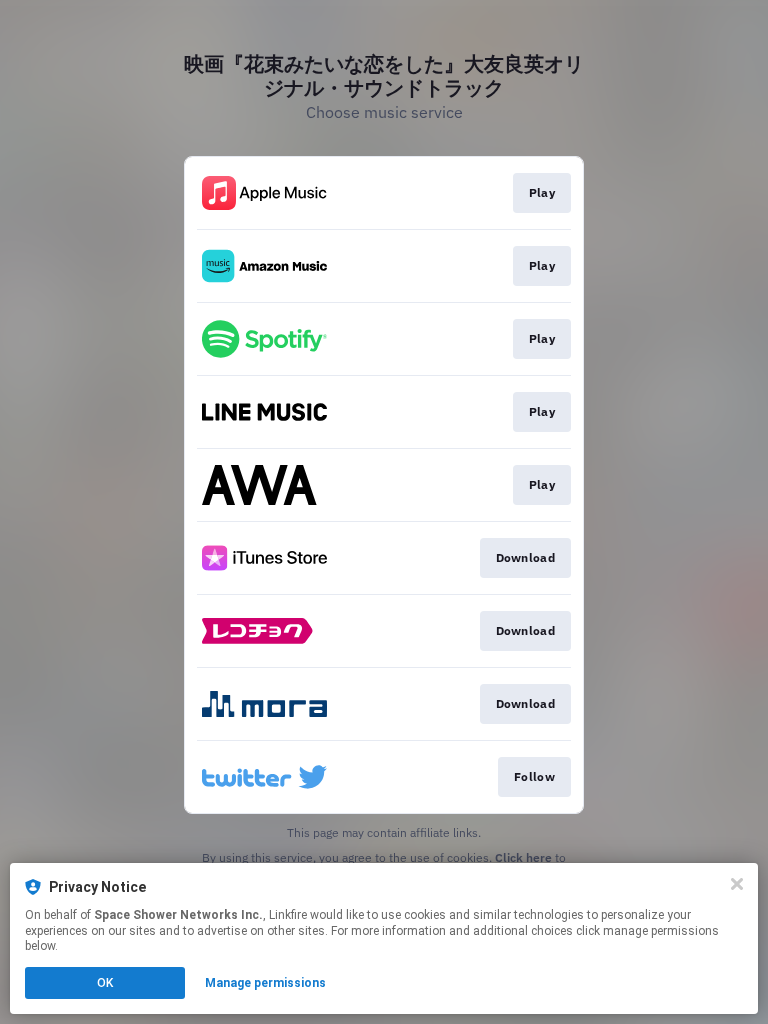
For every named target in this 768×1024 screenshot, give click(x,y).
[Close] (737, 884)
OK (105, 983)
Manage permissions (265, 983)
